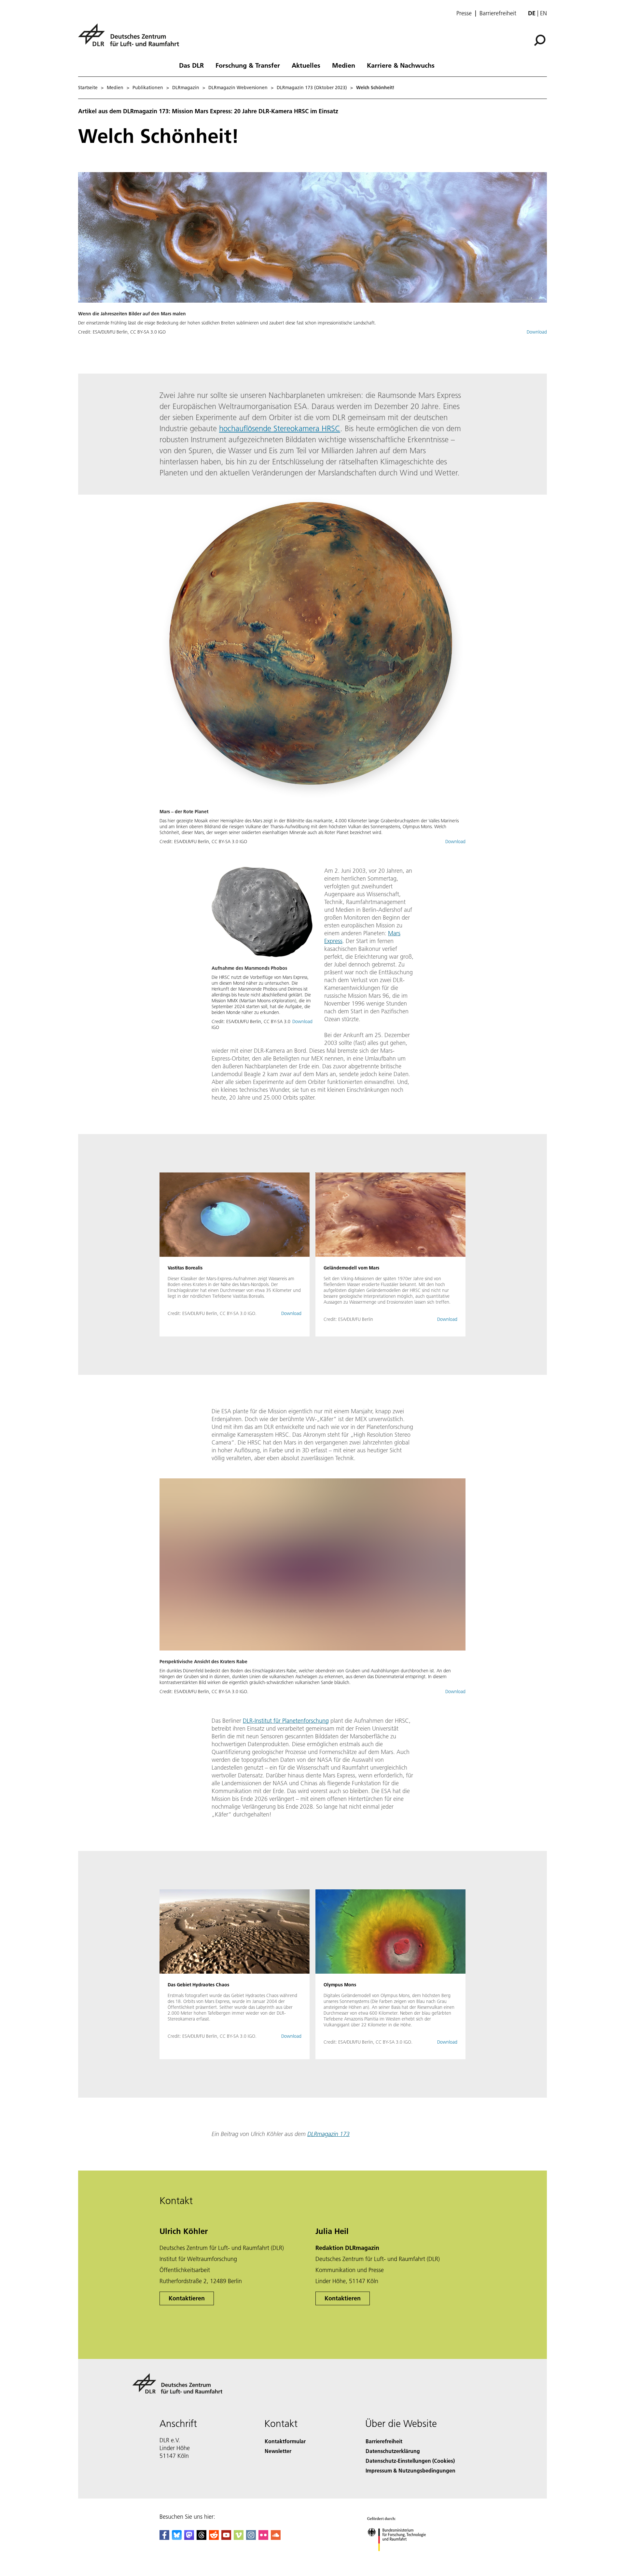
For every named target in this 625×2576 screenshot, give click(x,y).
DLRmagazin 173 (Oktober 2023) (312, 88)
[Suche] (541, 40)
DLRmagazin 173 (328, 2134)
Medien (344, 65)
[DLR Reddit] (214, 2538)
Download (537, 332)
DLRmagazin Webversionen (238, 88)
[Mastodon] (189, 2538)
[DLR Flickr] (263, 2538)
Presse (464, 13)
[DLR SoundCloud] (276, 2538)
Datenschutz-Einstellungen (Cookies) (410, 2461)
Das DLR (191, 65)
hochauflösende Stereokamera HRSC (280, 428)
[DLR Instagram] (251, 2538)
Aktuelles (306, 65)
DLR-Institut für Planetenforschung (286, 1721)
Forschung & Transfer (248, 65)
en (543, 13)
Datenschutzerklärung (393, 2451)
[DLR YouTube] (226, 2538)
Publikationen (148, 88)
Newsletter (278, 2451)
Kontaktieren (187, 2298)
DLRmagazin (186, 88)
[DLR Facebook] (164, 2538)
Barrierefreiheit (498, 13)
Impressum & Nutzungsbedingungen (410, 2470)
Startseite (88, 88)
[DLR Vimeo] (239, 2538)
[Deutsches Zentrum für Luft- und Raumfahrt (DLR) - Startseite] (131, 39)
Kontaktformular (285, 2441)
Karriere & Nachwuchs (401, 65)
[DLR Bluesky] (177, 2538)
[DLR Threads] (201, 2538)
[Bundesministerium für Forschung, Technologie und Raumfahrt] (403, 2558)
